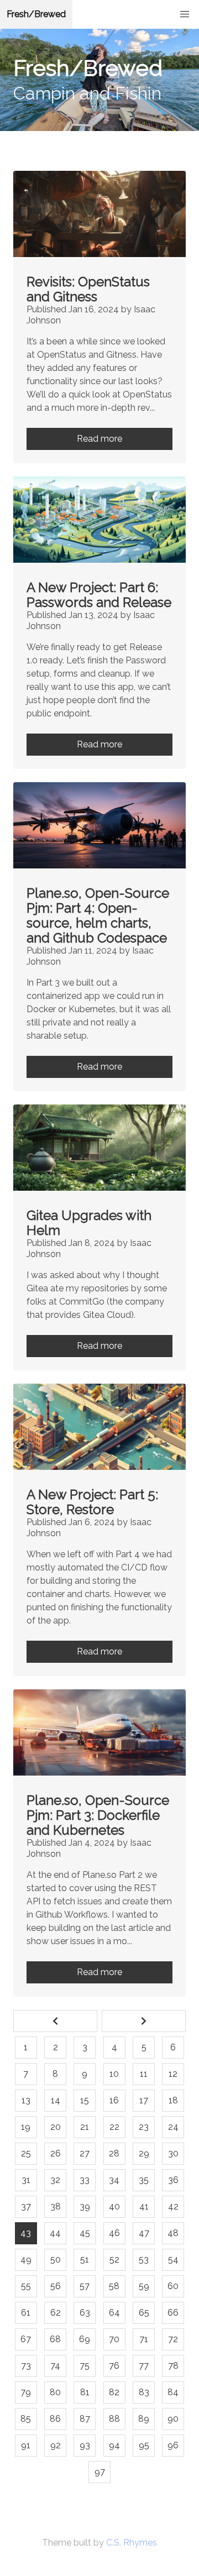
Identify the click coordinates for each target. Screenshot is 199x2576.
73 (26, 2366)
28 (114, 2153)
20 (56, 2127)
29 (144, 2153)
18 (173, 2100)
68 (55, 2339)
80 (55, 2392)
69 (85, 2339)
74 (55, 2366)
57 (85, 2286)
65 (144, 2313)
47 (144, 2233)
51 (85, 2260)
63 (85, 2313)
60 (173, 2286)
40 (114, 2206)
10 (114, 2074)
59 (144, 2286)
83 (144, 2392)
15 (85, 2100)
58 (114, 2286)
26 (56, 2153)
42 (173, 2206)
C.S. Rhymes (132, 2543)
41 (144, 2206)
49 (26, 2260)
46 (114, 2233)
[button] (185, 14)
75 (85, 2366)
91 (26, 2445)
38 (56, 2206)
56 (56, 2286)
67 (26, 2339)
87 (85, 2419)
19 (26, 2127)
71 (144, 2339)
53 (144, 2260)
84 (173, 2392)
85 (26, 2419)
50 (56, 2260)
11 (144, 2074)
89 (144, 2419)
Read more (99, 439)
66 (173, 2313)
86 (55, 2419)
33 (85, 2180)
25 (26, 2153)
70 (114, 2339)
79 (26, 2392)
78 (173, 2366)
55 (26, 2286)
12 (173, 2074)
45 (85, 2233)
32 (55, 2180)
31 (26, 2180)
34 (114, 2180)
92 (56, 2445)
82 (114, 2392)
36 (173, 2180)
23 (144, 2127)
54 (173, 2260)
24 (173, 2127)
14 (56, 2100)
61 (26, 2313)
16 (114, 2100)
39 (85, 2206)
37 (26, 2206)
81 (85, 2392)
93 (85, 2445)
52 (114, 2260)
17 (144, 2100)
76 (114, 2366)
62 (56, 2313)
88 (114, 2419)
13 (26, 2100)
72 (173, 2339)
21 (85, 2127)
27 (85, 2153)
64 (114, 2313)
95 (144, 2445)
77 (144, 2366)
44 (55, 2233)
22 (114, 2127)
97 (100, 2472)
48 (173, 2233)
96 (173, 2445)
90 (173, 2419)
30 (173, 2153)
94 (114, 2445)
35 (144, 2180)
